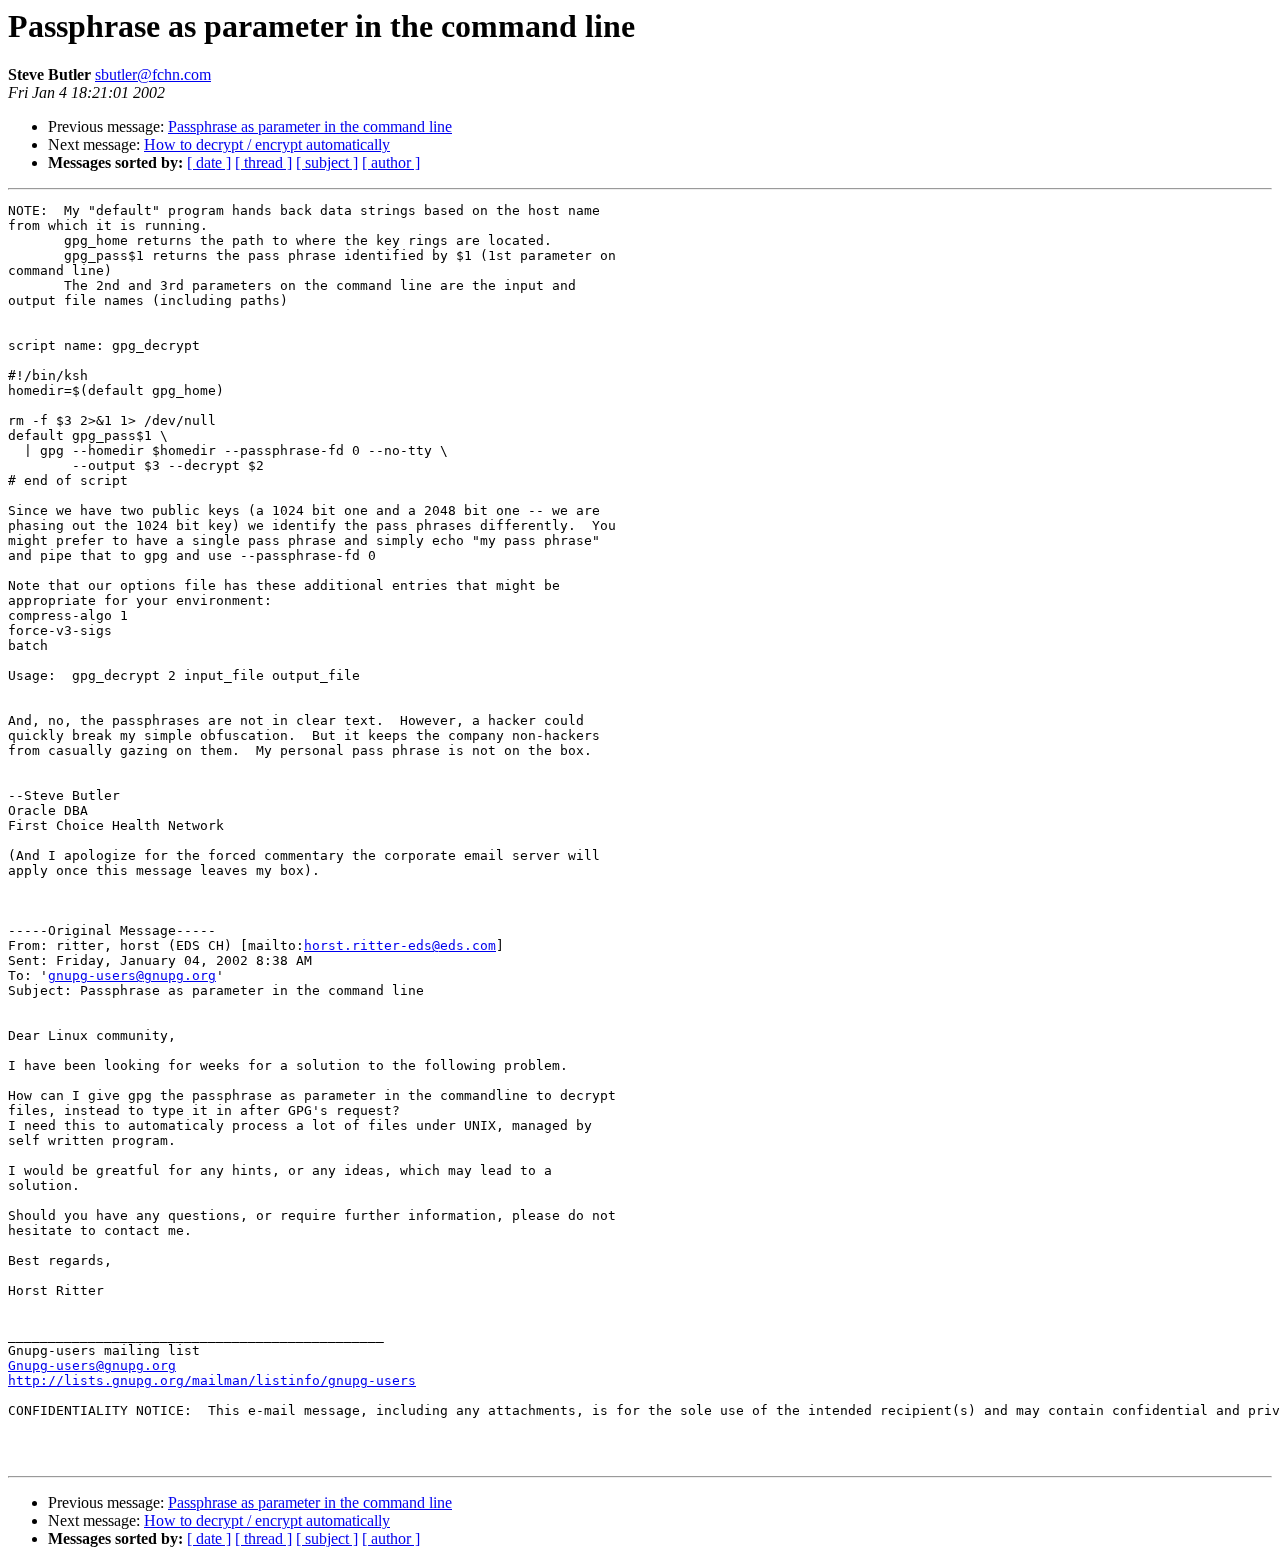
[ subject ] (327, 162)
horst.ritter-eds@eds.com (400, 945)
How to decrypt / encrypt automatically (267, 144)
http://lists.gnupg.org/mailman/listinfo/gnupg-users (212, 1380)
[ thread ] (263, 162)
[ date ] (209, 162)
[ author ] (391, 162)
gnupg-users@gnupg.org (132, 975)
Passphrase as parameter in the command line (310, 126)
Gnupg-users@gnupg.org (92, 1365)
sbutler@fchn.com (153, 74)
